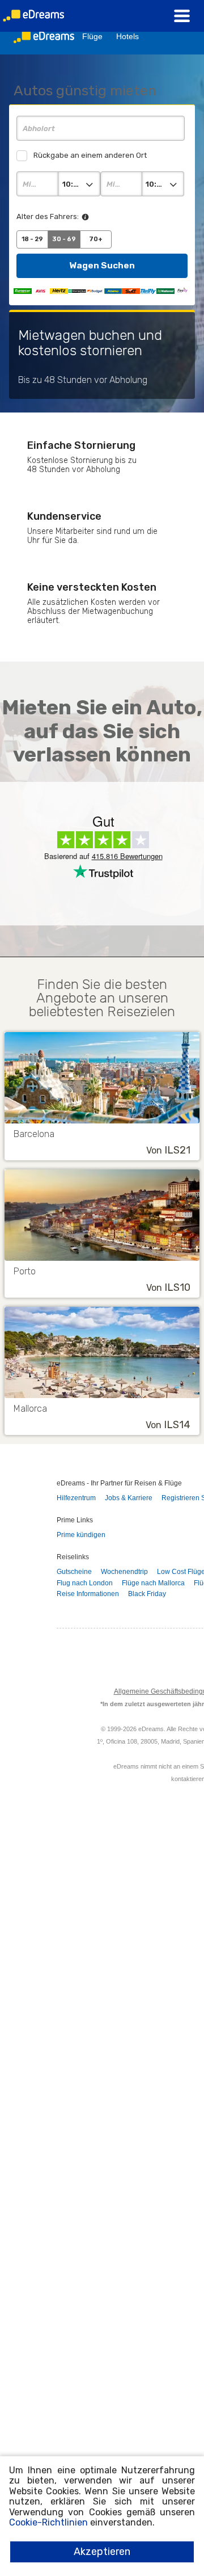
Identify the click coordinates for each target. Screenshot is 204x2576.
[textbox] (101, 128)
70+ (96, 239)
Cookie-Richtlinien (48, 2522)
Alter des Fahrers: (48, 216)
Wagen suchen (102, 265)
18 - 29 (32, 239)
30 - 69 (64, 239)
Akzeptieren (102, 2552)
